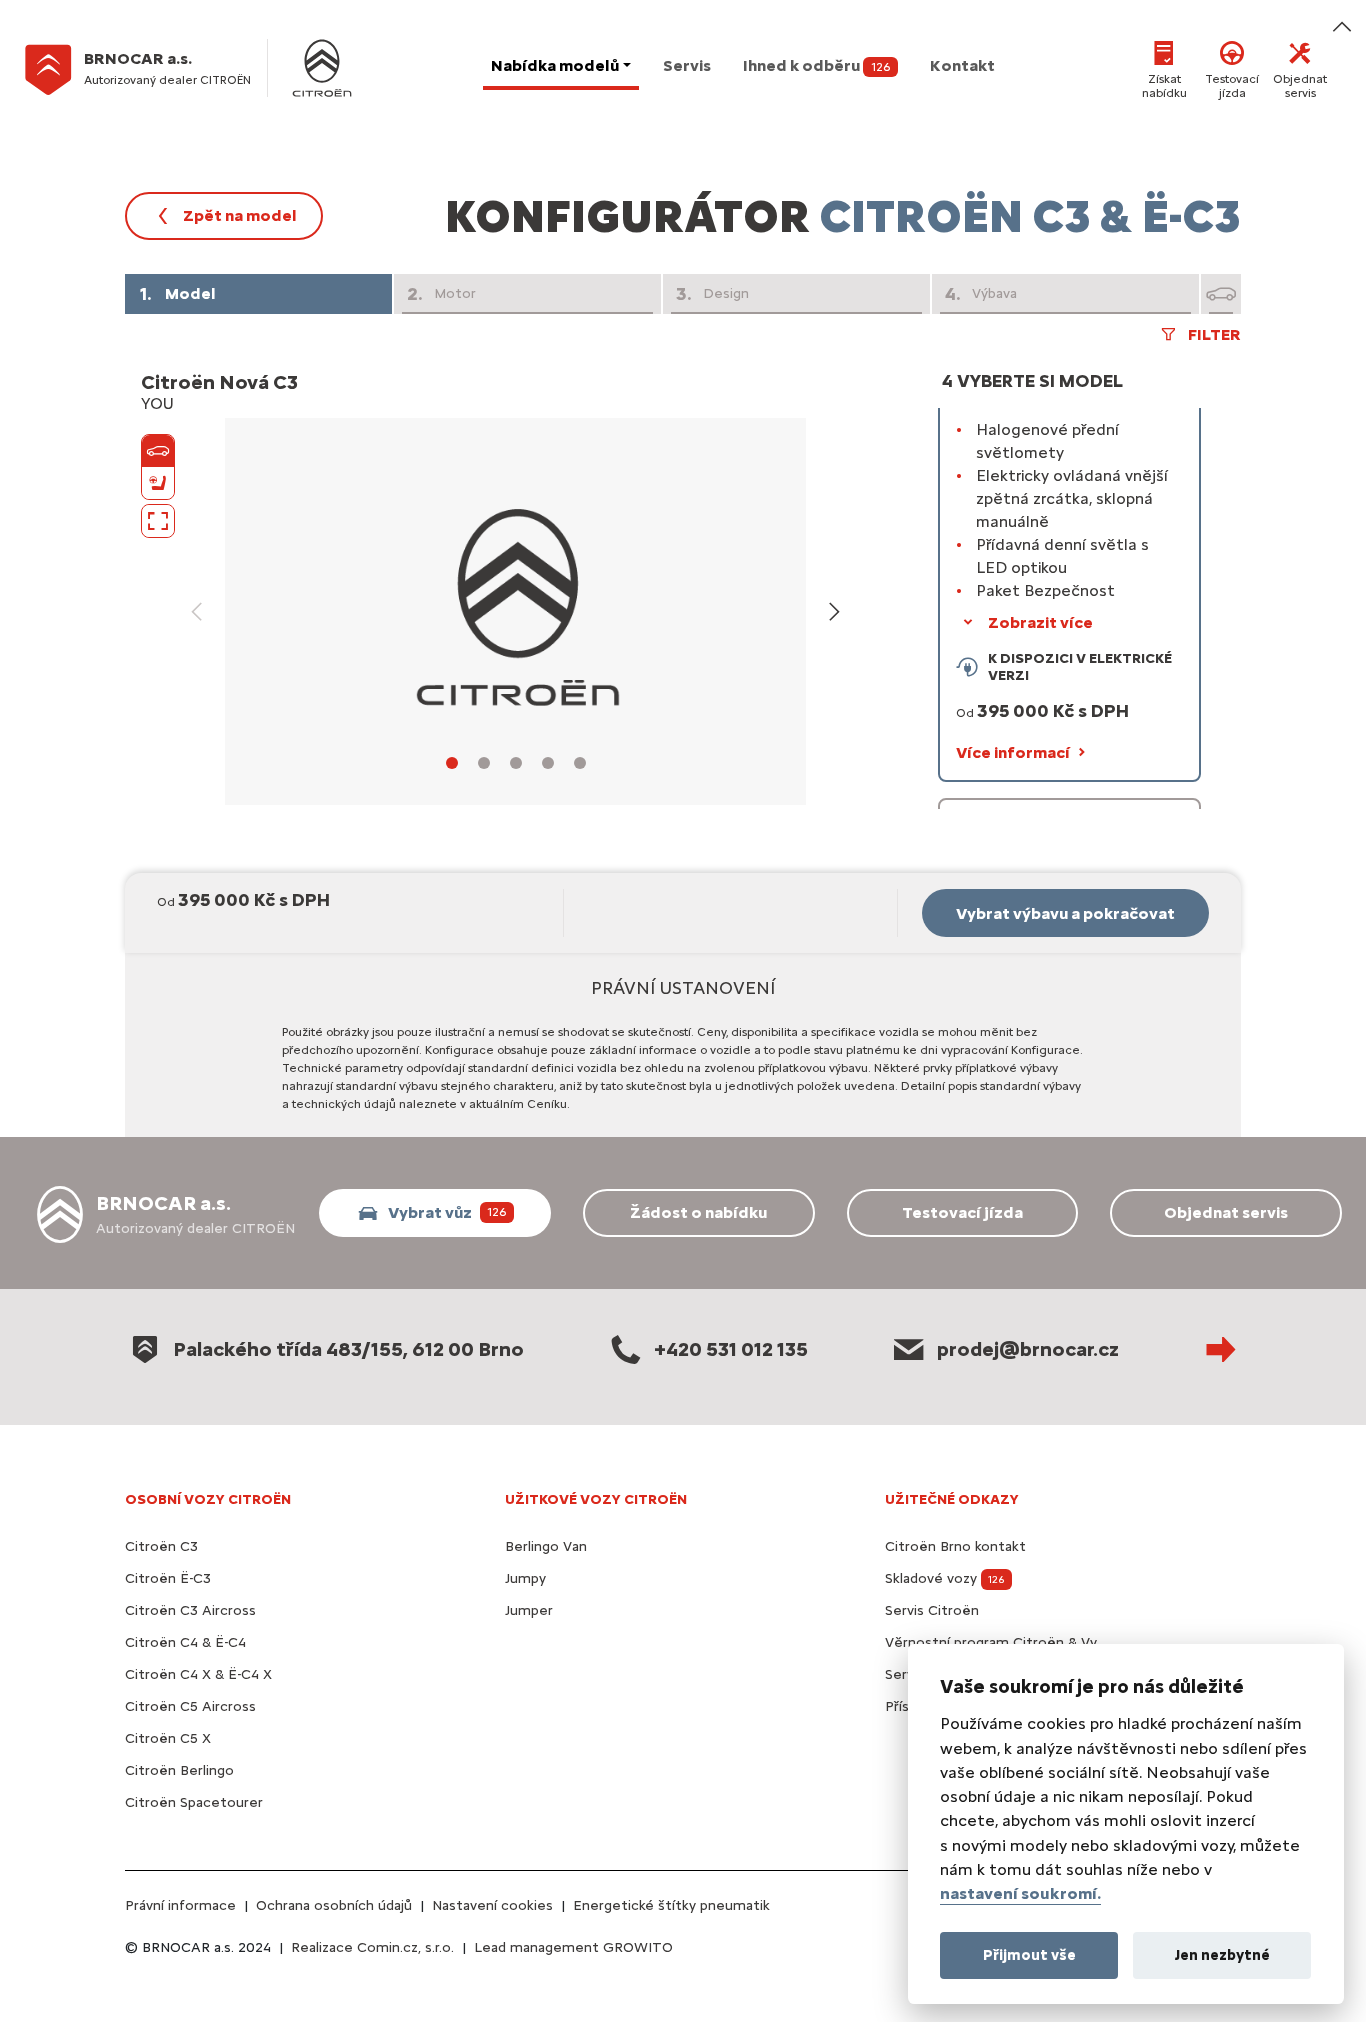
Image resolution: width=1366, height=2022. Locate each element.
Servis (687, 65)
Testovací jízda (1232, 86)
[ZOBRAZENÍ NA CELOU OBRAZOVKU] (158, 521)
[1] (452, 763)
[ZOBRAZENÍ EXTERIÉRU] (158, 451)
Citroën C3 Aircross (190, 1610)
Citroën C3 (161, 1546)
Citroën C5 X (168, 1738)
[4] (548, 763)
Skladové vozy (945, 1578)
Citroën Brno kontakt (955, 1546)
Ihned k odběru (816, 65)
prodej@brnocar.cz (1028, 1349)
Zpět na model (240, 215)
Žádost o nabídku (698, 1212)
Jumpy (525, 1578)
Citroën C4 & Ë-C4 (185, 1642)
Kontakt (962, 65)
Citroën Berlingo (179, 1770)
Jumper (529, 1610)
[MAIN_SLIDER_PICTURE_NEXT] (834, 612)
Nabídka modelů (555, 65)
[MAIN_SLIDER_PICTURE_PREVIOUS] (197, 612)
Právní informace (180, 1905)
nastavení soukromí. (1020, 1893)
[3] (516, 763)
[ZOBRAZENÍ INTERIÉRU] (158, 483)
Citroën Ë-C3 (168, 1578)
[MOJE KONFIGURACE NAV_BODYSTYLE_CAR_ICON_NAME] (1221, 294)
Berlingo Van (546, 1546)
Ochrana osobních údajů (334, 1905)
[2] (484, 763)
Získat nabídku (1164, 86)
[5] (580, 763)
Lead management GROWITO (573, 1947)
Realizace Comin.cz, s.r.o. (372, 1947)
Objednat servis (1300, 86)
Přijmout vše (1029, 1954)
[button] (1069, 555)
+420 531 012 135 (731, 1349)
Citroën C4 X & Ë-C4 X (198, 1674)
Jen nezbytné (1222, 1954)
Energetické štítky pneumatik (671, 1905)
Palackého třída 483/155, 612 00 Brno (348, 1349)
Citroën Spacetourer (194, 1802)
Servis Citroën (932, 1610)
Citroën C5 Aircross (190, 1706)
